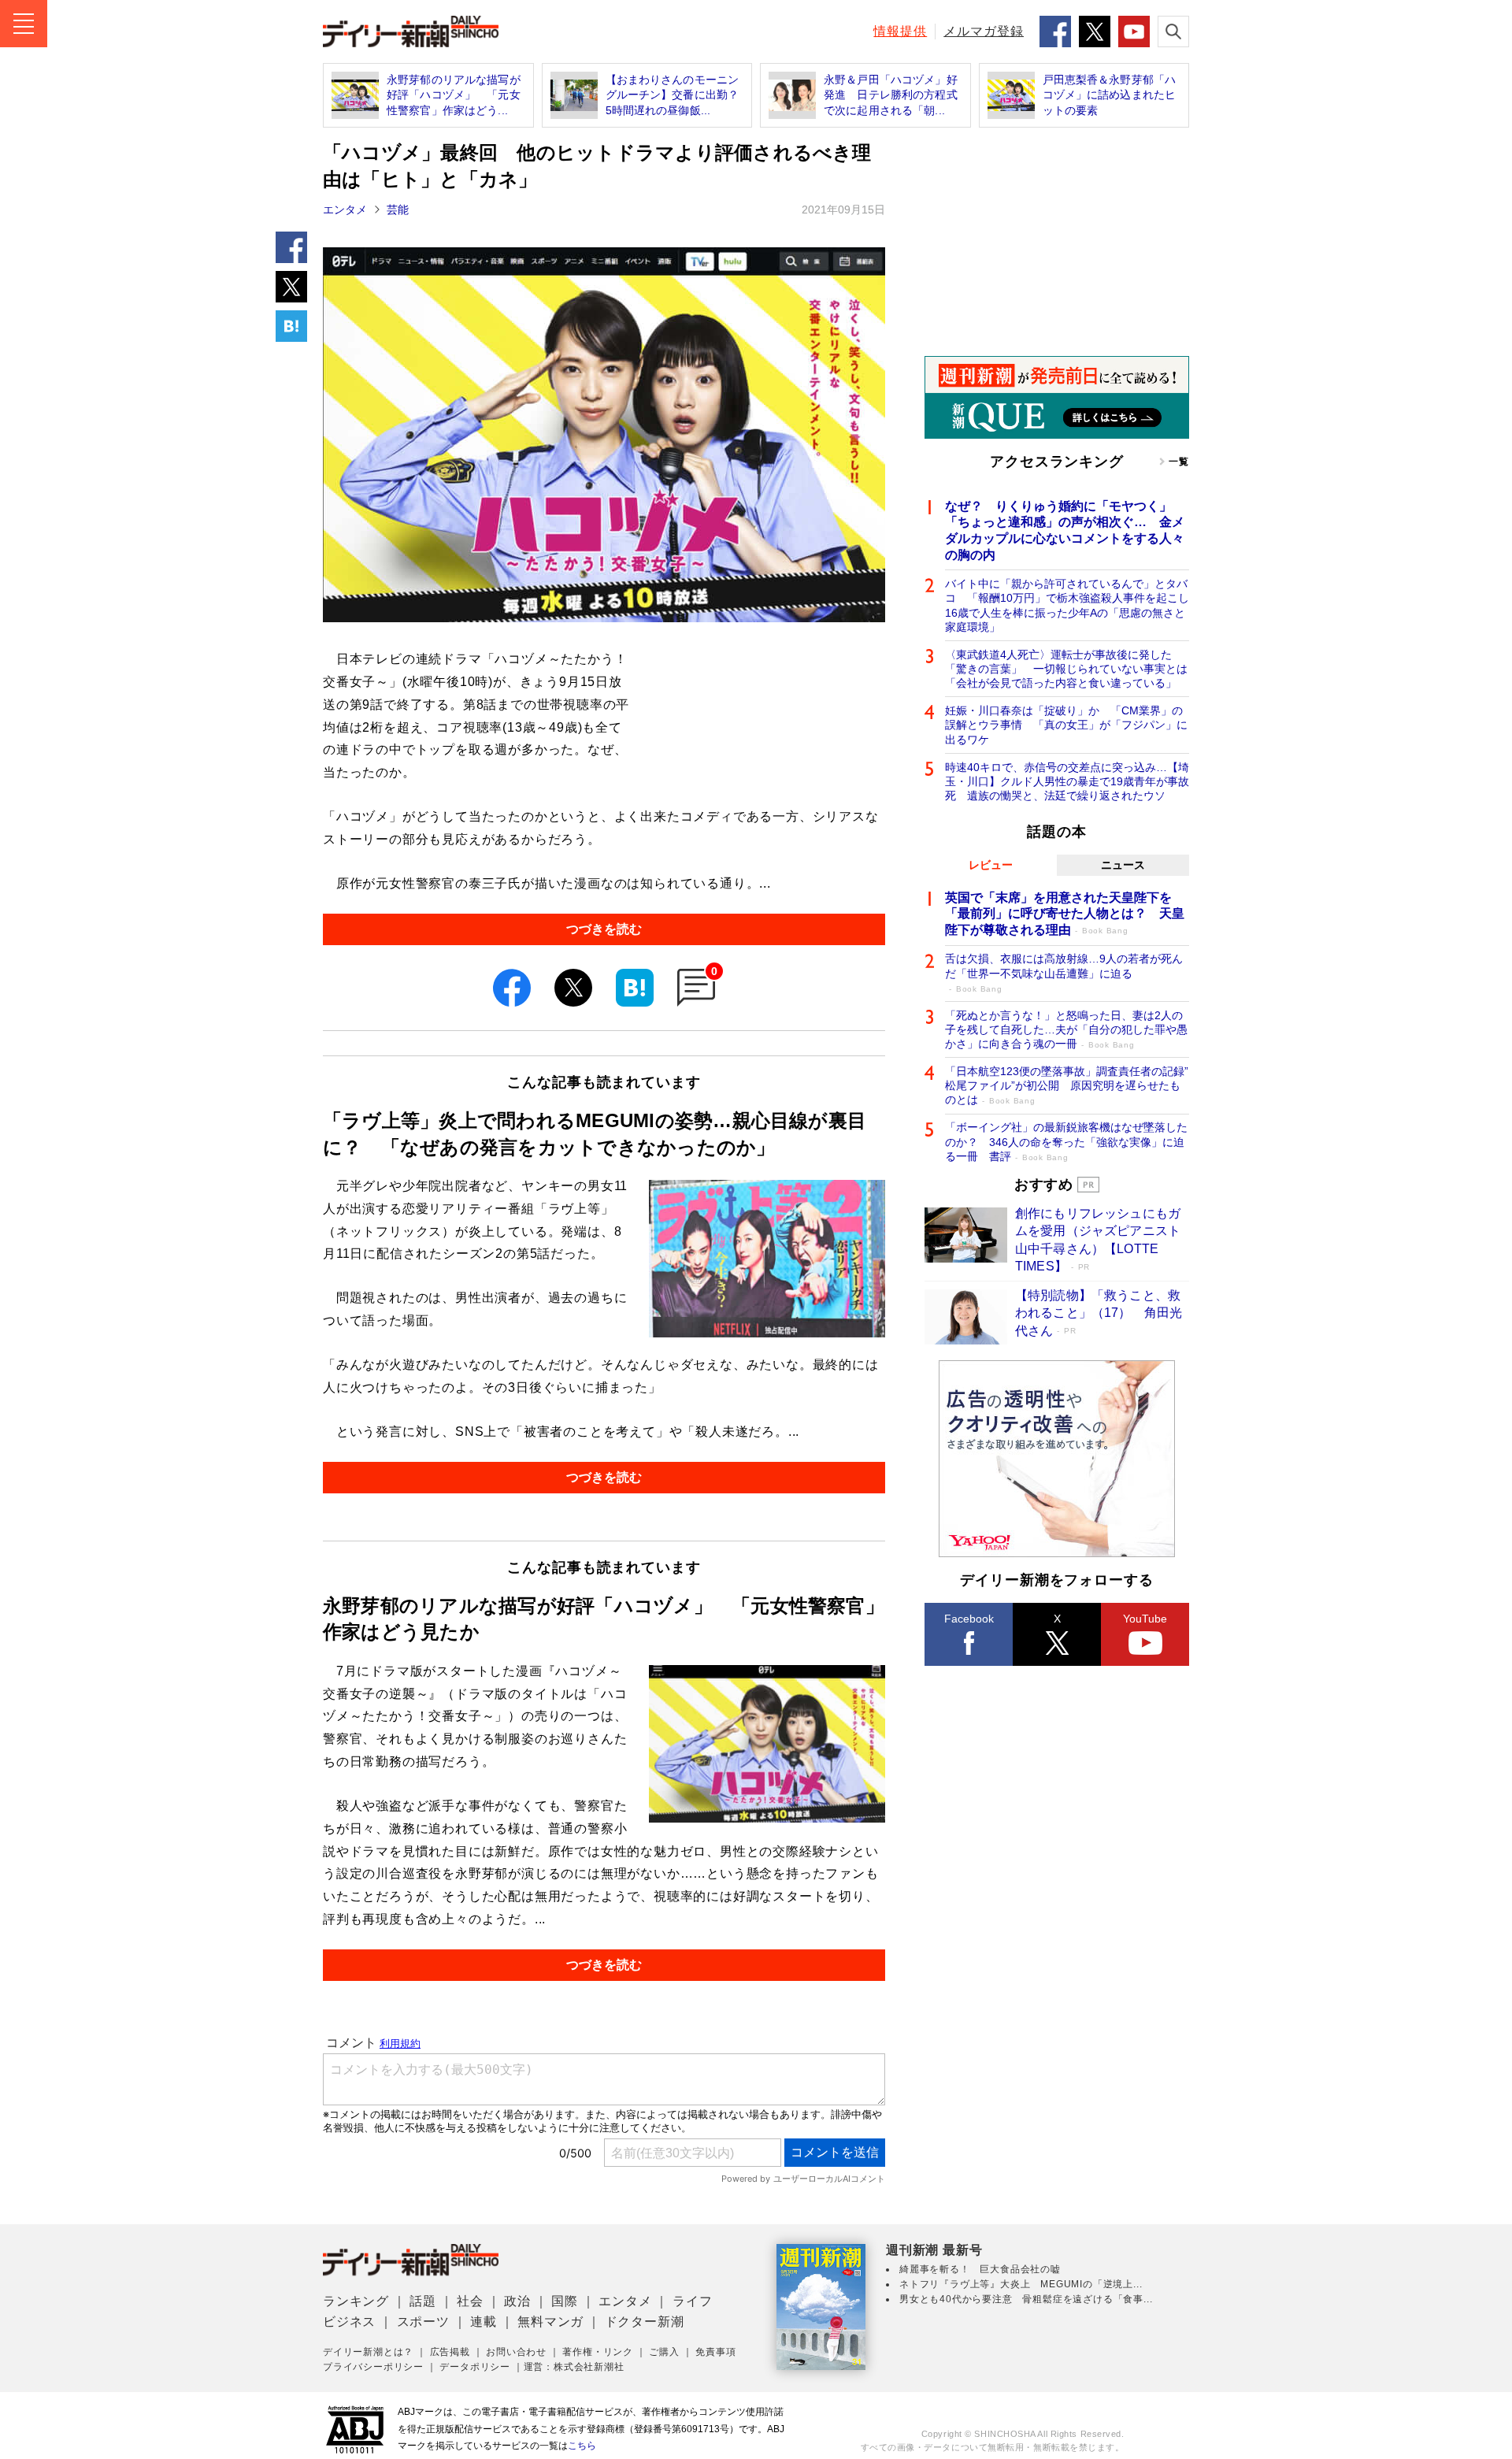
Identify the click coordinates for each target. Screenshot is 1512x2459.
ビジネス (349, 2322)
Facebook (969, 1619)
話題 (423, 2301)
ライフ (692, 2301)
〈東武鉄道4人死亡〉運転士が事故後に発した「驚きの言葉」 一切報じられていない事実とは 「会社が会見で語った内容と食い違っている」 (1067, 669)
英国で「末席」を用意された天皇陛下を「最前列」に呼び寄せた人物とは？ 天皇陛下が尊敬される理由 (1065, 914)
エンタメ (345, 210)
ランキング (356, 2301)
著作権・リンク (598, 2352)
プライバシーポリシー (373, 2367)
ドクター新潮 (645, 2322)
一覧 (1179, 462)
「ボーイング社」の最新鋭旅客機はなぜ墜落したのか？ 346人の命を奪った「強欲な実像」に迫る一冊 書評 (1066, 1141)
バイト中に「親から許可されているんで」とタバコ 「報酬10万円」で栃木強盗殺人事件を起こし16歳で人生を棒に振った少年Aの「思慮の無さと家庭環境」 (1067, 605)
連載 (484, 2322)
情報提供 (900, 31)
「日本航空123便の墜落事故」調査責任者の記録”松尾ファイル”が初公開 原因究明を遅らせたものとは (1067, 1085)
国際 (565, 2301)
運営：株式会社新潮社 (574, 2367)
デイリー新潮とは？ (368, 2352)
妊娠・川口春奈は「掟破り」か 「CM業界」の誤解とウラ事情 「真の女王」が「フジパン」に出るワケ (1066, 725)
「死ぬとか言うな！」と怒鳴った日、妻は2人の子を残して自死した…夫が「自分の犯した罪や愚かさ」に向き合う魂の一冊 (1066, 1029)
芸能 (398, 210)
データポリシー (475, 2367)
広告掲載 (450, 2352)
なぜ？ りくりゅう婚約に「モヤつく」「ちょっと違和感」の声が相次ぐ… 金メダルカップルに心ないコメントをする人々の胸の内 (1065, 530)
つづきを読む (604, 929)
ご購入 (664, 2352)
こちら (582, 2446)
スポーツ (423, 2322)
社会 (470, 2301)
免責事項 (715, 2352)
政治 (517, 2301)
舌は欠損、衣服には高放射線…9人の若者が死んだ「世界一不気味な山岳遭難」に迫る (1064, 972)
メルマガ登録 (984, 31)
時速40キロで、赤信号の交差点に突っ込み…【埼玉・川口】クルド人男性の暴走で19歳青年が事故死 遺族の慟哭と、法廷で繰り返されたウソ (1067, 781)
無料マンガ (550, 2322)
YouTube (1145, 1619)
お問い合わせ (516, 2352)
